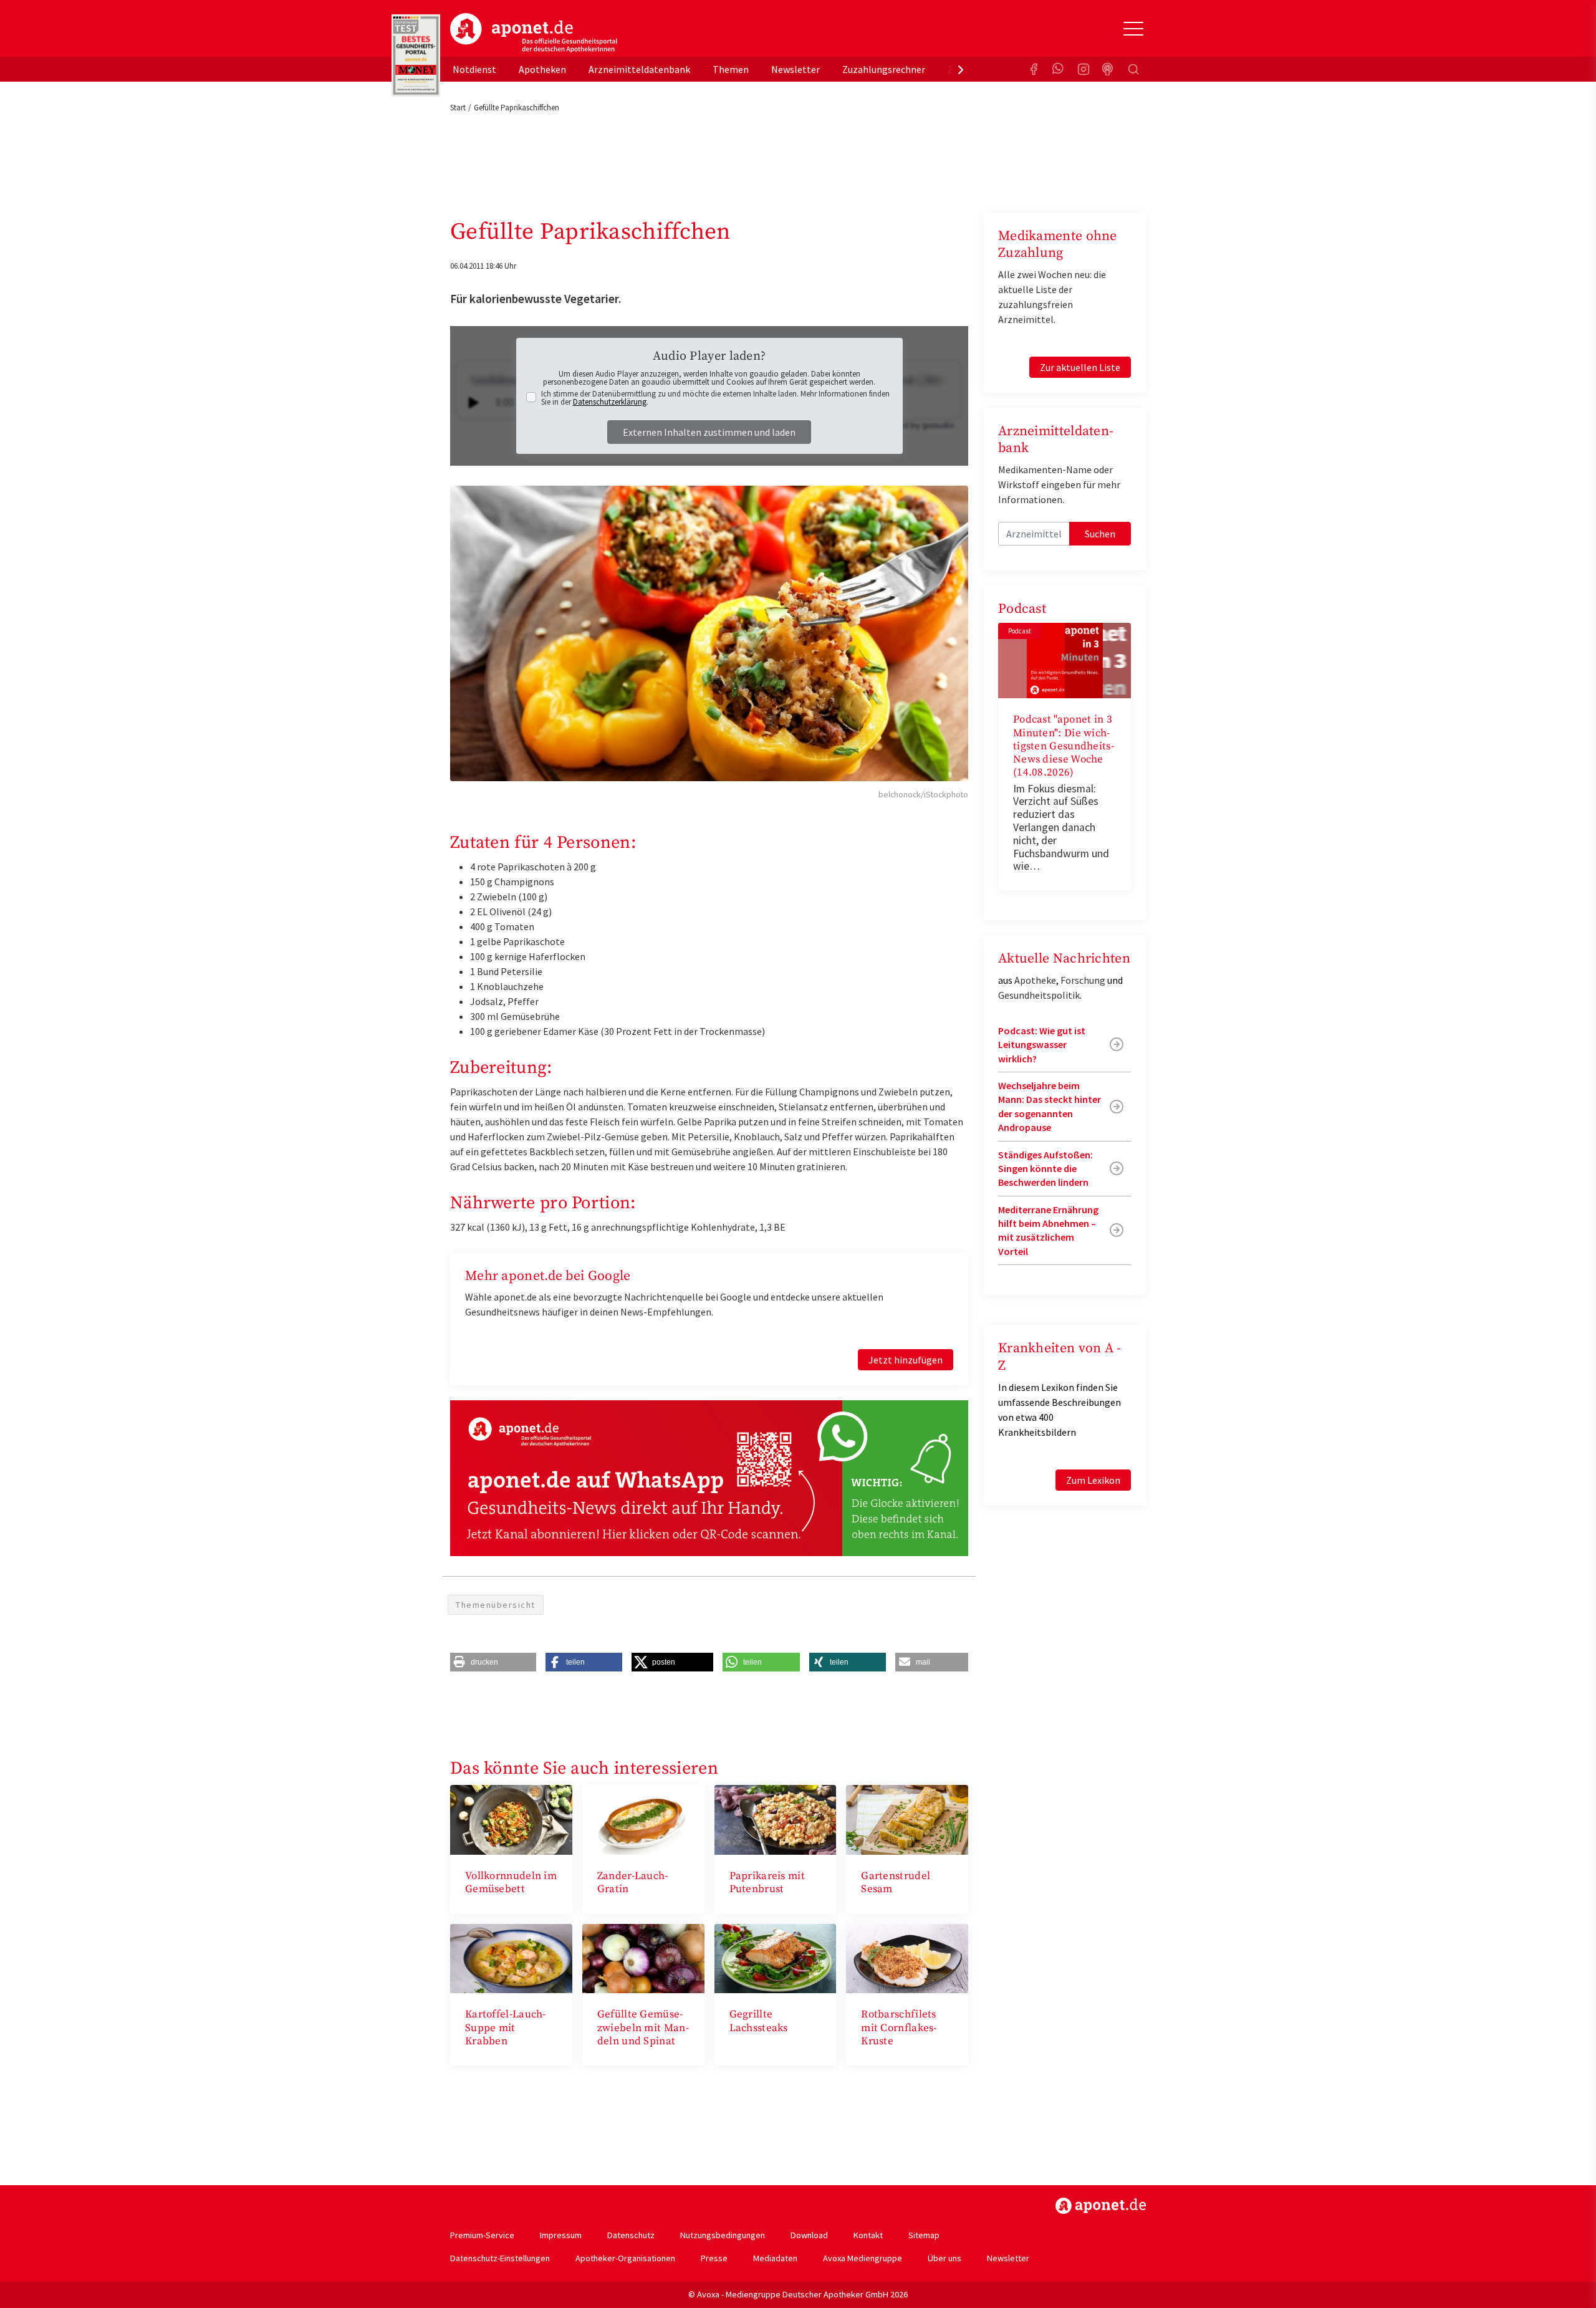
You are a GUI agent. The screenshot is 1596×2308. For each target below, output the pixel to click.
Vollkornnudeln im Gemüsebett (511, 1882)
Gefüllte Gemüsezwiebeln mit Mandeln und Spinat (643, 2028)
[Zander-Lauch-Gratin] (643, 1819)
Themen (731, 69)
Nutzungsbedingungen (723, 2235)
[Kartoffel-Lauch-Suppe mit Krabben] (511, 1957)
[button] (493, 1662)
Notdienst (474, 69)
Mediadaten (775, 2258)
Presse (714, 2258)
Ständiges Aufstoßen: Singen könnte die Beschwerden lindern (1046, 1169)
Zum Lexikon (1093, 1480)
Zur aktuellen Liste (1080, 367)
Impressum (561, 2235)
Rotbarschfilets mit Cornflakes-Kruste (899, 2028)
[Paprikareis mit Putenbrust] (776, 1819)
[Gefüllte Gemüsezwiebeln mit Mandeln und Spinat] (643, 1957)
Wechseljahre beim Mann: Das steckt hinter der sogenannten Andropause (1050, 1106)
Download (809, 2235)
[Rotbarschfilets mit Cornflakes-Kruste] (907, 1957)
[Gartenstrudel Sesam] (907, 1819)
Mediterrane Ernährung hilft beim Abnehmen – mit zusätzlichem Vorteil (1048, 1230)
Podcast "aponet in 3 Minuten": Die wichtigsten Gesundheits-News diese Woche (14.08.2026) (1064, 746)
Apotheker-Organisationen (625, 2258)
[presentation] (961, 69)
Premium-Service (482, 2235)
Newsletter (796, 69)
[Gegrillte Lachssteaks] (776, 1957)
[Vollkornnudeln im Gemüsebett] (511, 1819)
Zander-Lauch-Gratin (633, 1882)
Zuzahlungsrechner (884, 69)
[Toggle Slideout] (1133, 29)
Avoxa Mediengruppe (863, 2258)
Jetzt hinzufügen (906, 1360)
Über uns (945, 2258)
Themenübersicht (496, 1605)
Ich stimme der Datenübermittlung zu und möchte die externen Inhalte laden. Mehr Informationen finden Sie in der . (715, 398)
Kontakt (868, 2235)
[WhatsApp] (1059, 69)
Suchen (1100, 534)
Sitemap (924, 2235)
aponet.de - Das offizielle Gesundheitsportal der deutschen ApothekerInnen (534, 33)
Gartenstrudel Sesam (896, 1882)
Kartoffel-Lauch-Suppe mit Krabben (506, 2028)
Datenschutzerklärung (610, 402)
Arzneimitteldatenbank (639, 69)
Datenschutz (631, 2235)
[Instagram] (1084, 69)
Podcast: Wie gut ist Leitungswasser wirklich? (1042, 1045)
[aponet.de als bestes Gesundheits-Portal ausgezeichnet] (416, 55)
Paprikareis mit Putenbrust (767, 1882)
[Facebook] (1034, 69)
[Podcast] (1108, 69)
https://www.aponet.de (1101, 2206)
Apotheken (542, 69)
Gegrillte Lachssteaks (759, 2021)
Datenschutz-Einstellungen (500, 2258)
